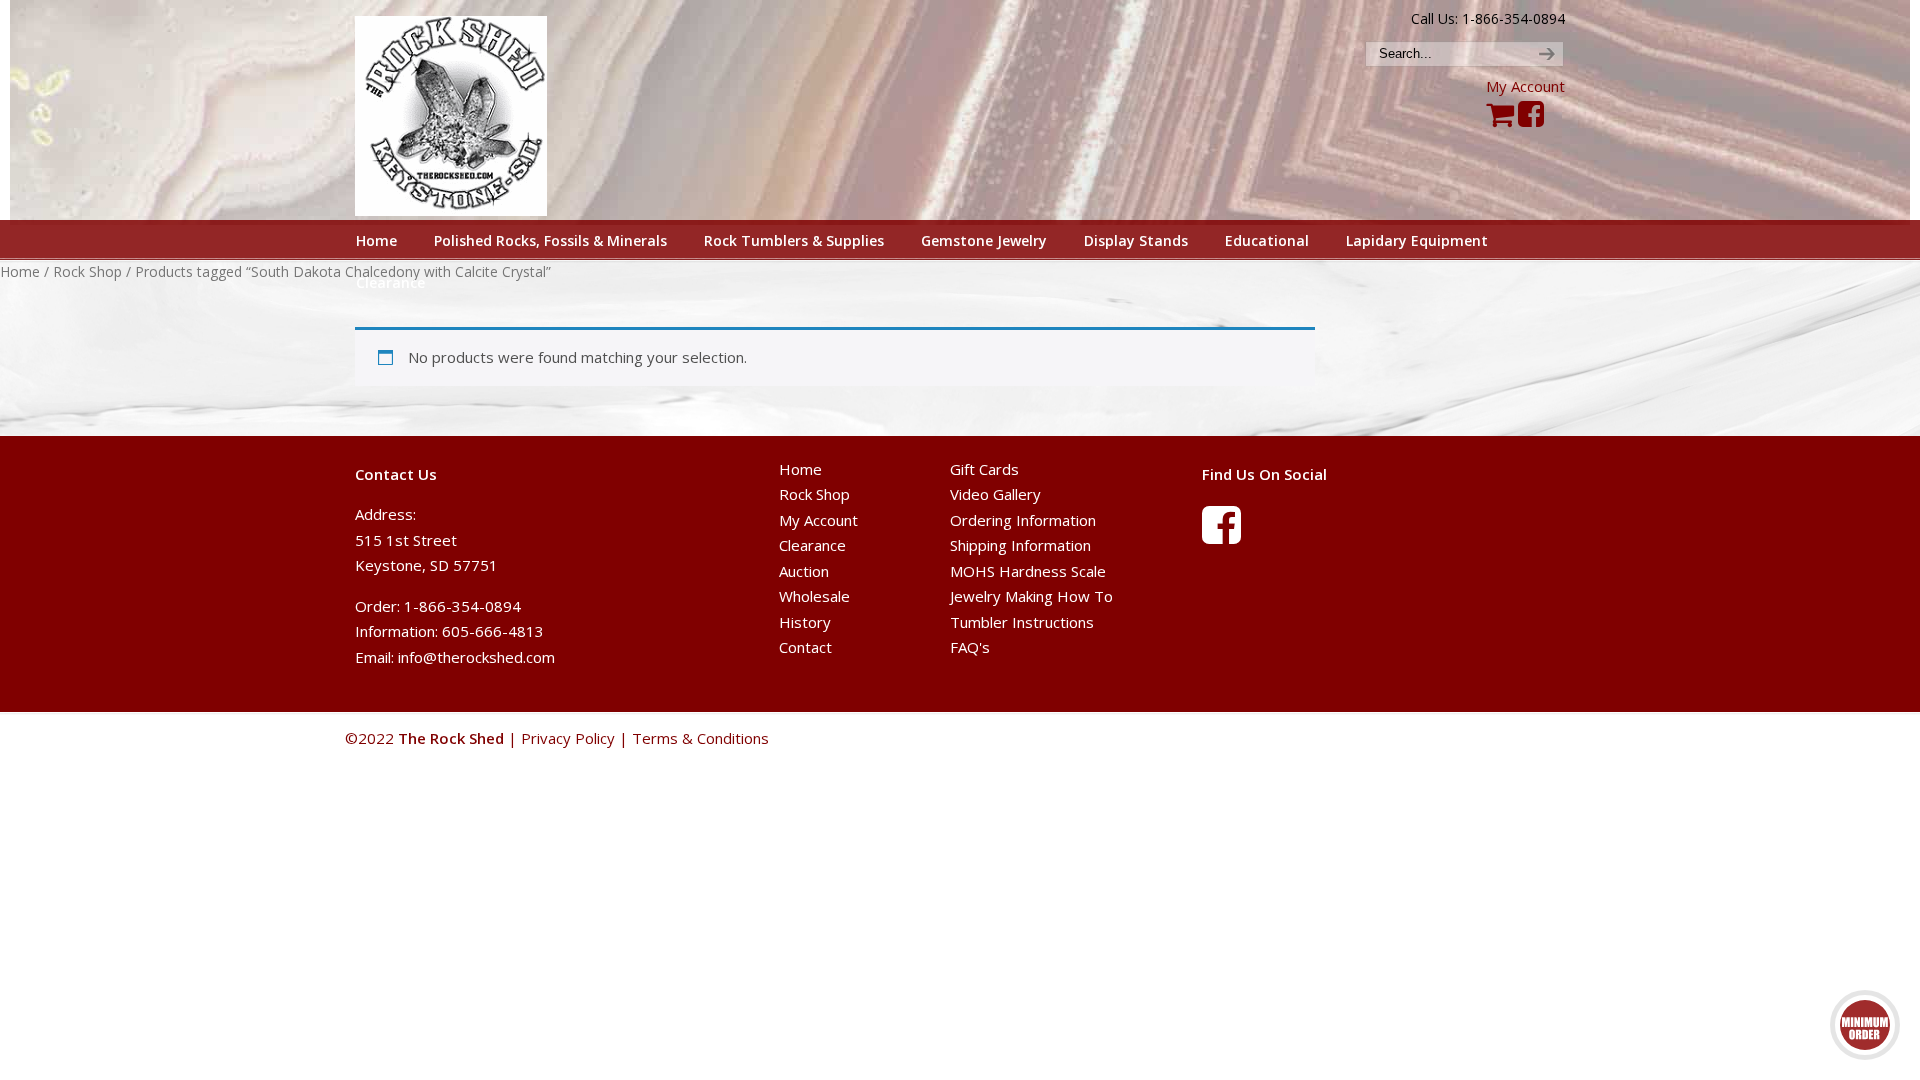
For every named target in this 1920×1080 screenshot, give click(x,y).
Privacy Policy (568, 738)
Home (20, 271)
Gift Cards (984, 469)
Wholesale (814, 596)
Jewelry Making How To (1031, 596)
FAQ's (970, 647)
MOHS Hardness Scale (1028, 571)
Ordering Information (1023, 520)
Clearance (812, 545)
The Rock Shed (473, 111)
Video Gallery (995, 494)
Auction (804, 571)
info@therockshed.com (476, 657)
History (805, 622)
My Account (1525, 86)
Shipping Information (1020, 545)
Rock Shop (87, 271)
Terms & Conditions (700, 738)
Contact (805, 647)
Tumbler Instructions (1022, 622)
